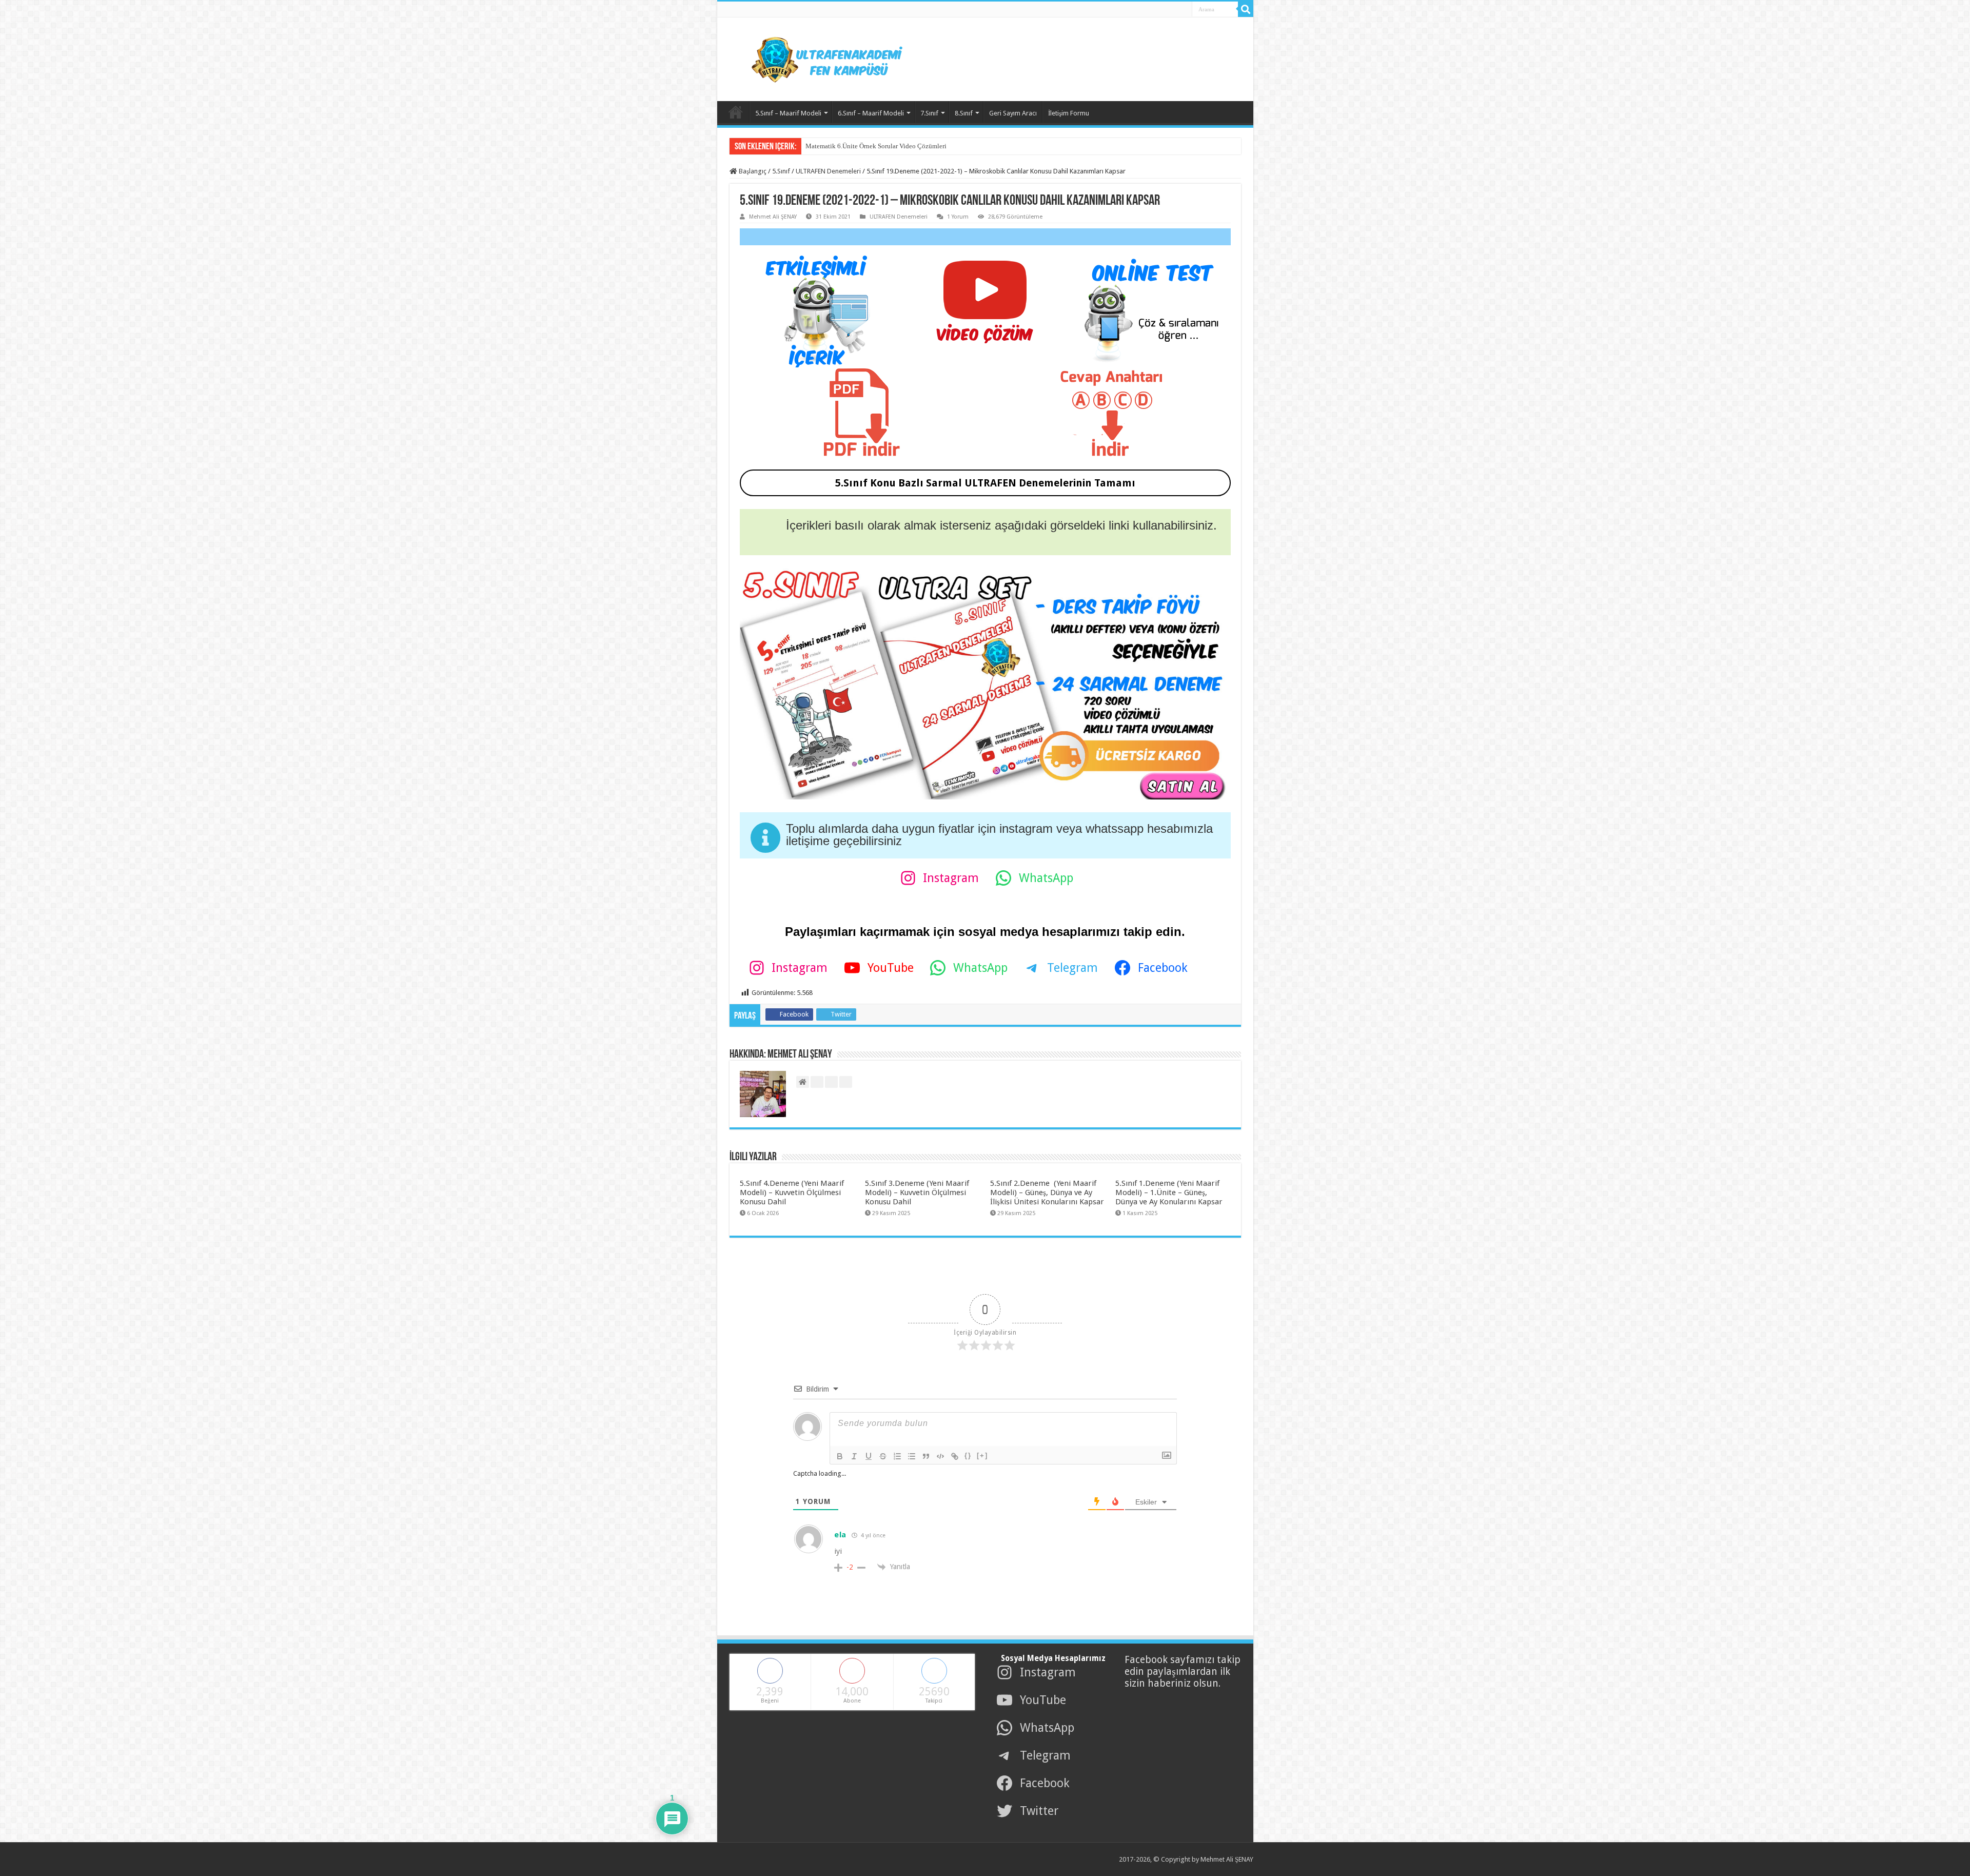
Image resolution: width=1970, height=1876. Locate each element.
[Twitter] (1157, 10)
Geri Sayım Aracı (1013, 113)
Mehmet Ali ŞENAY (773, 217)
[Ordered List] (897, 1456)
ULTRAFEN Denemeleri (828, 171)
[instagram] (1180, 10)
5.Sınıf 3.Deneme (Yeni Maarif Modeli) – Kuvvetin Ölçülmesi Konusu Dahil (917, 1193)
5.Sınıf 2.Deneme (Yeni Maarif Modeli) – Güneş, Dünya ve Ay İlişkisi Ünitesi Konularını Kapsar (1047, 1193)
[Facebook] (1146, 10)
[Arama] (1246, 9)
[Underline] (869, 1456)
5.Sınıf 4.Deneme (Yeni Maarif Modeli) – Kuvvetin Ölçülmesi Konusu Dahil (792, 1193)
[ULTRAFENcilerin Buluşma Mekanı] (815, 57)
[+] (982, 1455)
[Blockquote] (926, 1456)
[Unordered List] (912, 1456)
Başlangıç (752, 171)
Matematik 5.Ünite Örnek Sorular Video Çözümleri (876, 146)
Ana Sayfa (736, 112)
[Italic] (854, 1456)
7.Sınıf (929, 113)
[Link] (955, 1456)
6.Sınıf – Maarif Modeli (871, 113)
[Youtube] (1169, 10)
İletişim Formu (1069, 113)
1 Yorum (958, 217)
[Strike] (883, 1456)
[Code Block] (940, 1456)
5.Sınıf (781, 171)
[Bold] (840, 1456)
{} (968, 1455)
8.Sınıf (964, 113)
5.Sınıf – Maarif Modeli (788, 113)
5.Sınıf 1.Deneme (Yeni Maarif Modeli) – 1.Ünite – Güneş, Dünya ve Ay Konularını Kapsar (1169, 1193)
